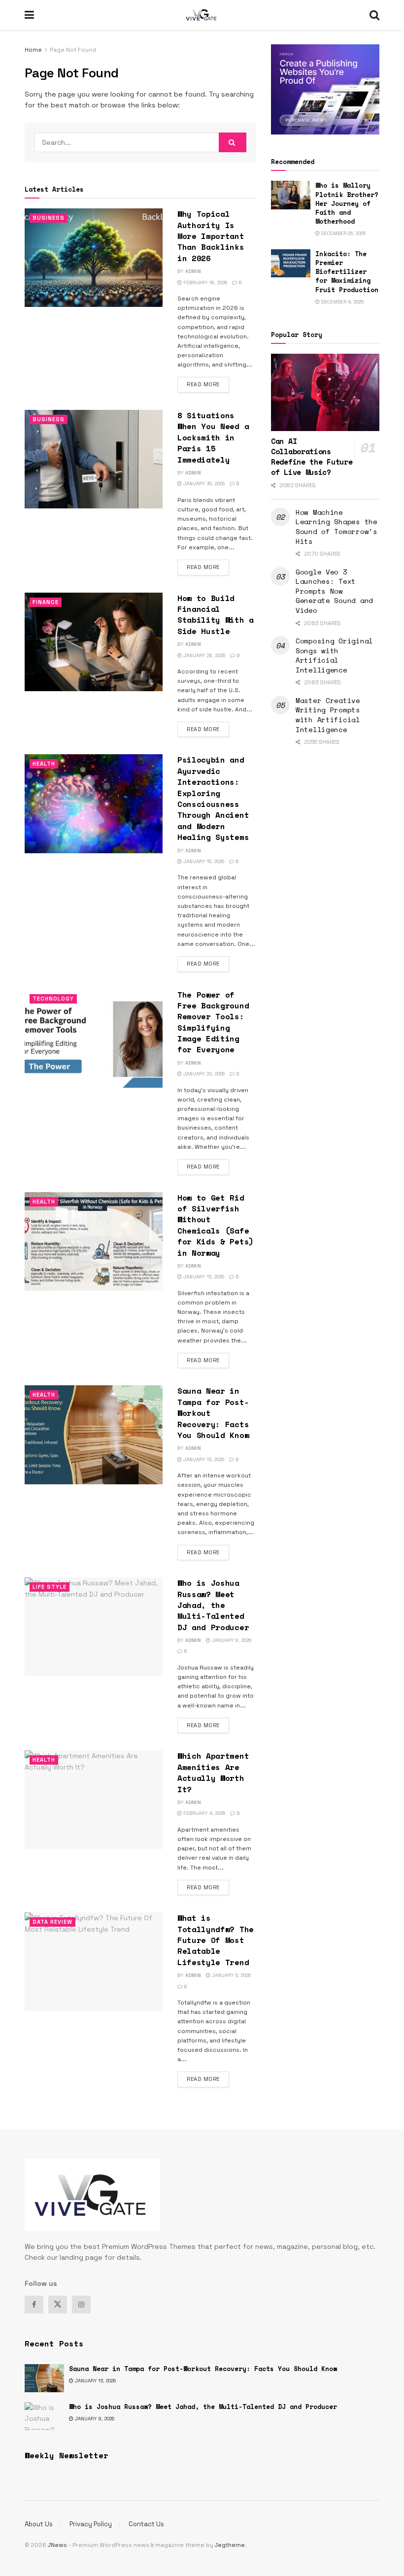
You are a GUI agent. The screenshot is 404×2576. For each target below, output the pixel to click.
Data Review (52, 1922)
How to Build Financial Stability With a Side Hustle (216, 615)
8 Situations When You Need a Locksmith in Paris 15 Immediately (213, 437)
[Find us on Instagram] (81, 2305)
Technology (53, 999)
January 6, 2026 (231, 1975)
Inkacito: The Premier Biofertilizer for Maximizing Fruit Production (347, 272)
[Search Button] (374, 15)
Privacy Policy (91, 2524)
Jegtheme (230, 2545)
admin (193, 271)
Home (33, 50)
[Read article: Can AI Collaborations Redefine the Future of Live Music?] (325, 392)
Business (49, 218)
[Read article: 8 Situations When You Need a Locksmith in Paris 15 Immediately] (94, 459)
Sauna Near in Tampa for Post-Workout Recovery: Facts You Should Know (203, 2369)
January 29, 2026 (203, 655)
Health (44, 764)
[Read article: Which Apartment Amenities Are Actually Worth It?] (94, 1800)
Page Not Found (73, 50)
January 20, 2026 (203, 1074)
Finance (46, 602)
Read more (208, 384)
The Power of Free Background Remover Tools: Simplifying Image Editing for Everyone (213, 1022)
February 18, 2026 (204, 283)
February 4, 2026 (203, 1813)
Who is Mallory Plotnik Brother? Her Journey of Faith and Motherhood (347, 203)
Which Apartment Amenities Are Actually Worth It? (213, 1772)
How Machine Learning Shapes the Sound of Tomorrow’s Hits (337, 527)
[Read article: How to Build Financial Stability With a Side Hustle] (94, 642)
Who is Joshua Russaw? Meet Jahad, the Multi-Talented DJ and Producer (213, 1605)
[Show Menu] (29, 15)
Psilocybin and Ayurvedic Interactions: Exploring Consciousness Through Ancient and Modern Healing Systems (213, 798)
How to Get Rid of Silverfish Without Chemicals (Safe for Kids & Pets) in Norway (216, 1225)
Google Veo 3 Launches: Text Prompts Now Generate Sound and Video (334, 591)
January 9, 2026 (231, 1640)
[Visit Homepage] (202, 15)
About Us (39, 2524)
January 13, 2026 (203, 1277)
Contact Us (146, 2524)
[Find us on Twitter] (58, 2305)
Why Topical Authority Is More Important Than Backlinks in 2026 (211, 236)
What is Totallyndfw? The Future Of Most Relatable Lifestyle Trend (216, 1940)
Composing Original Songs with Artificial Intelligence (334, 655)
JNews (57, 2545)
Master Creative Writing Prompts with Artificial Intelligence (328, 715)
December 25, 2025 (343, 233)
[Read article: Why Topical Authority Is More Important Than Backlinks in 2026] (94, 258)
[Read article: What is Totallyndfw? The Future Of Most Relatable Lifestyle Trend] (94, 1962)
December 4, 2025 (342, 302)
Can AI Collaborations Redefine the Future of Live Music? (312, 456)
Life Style (50, 1587)
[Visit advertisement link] (325, 89)
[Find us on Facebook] (34, 2305)
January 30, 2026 (203, 484)
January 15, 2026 (203, 861)
